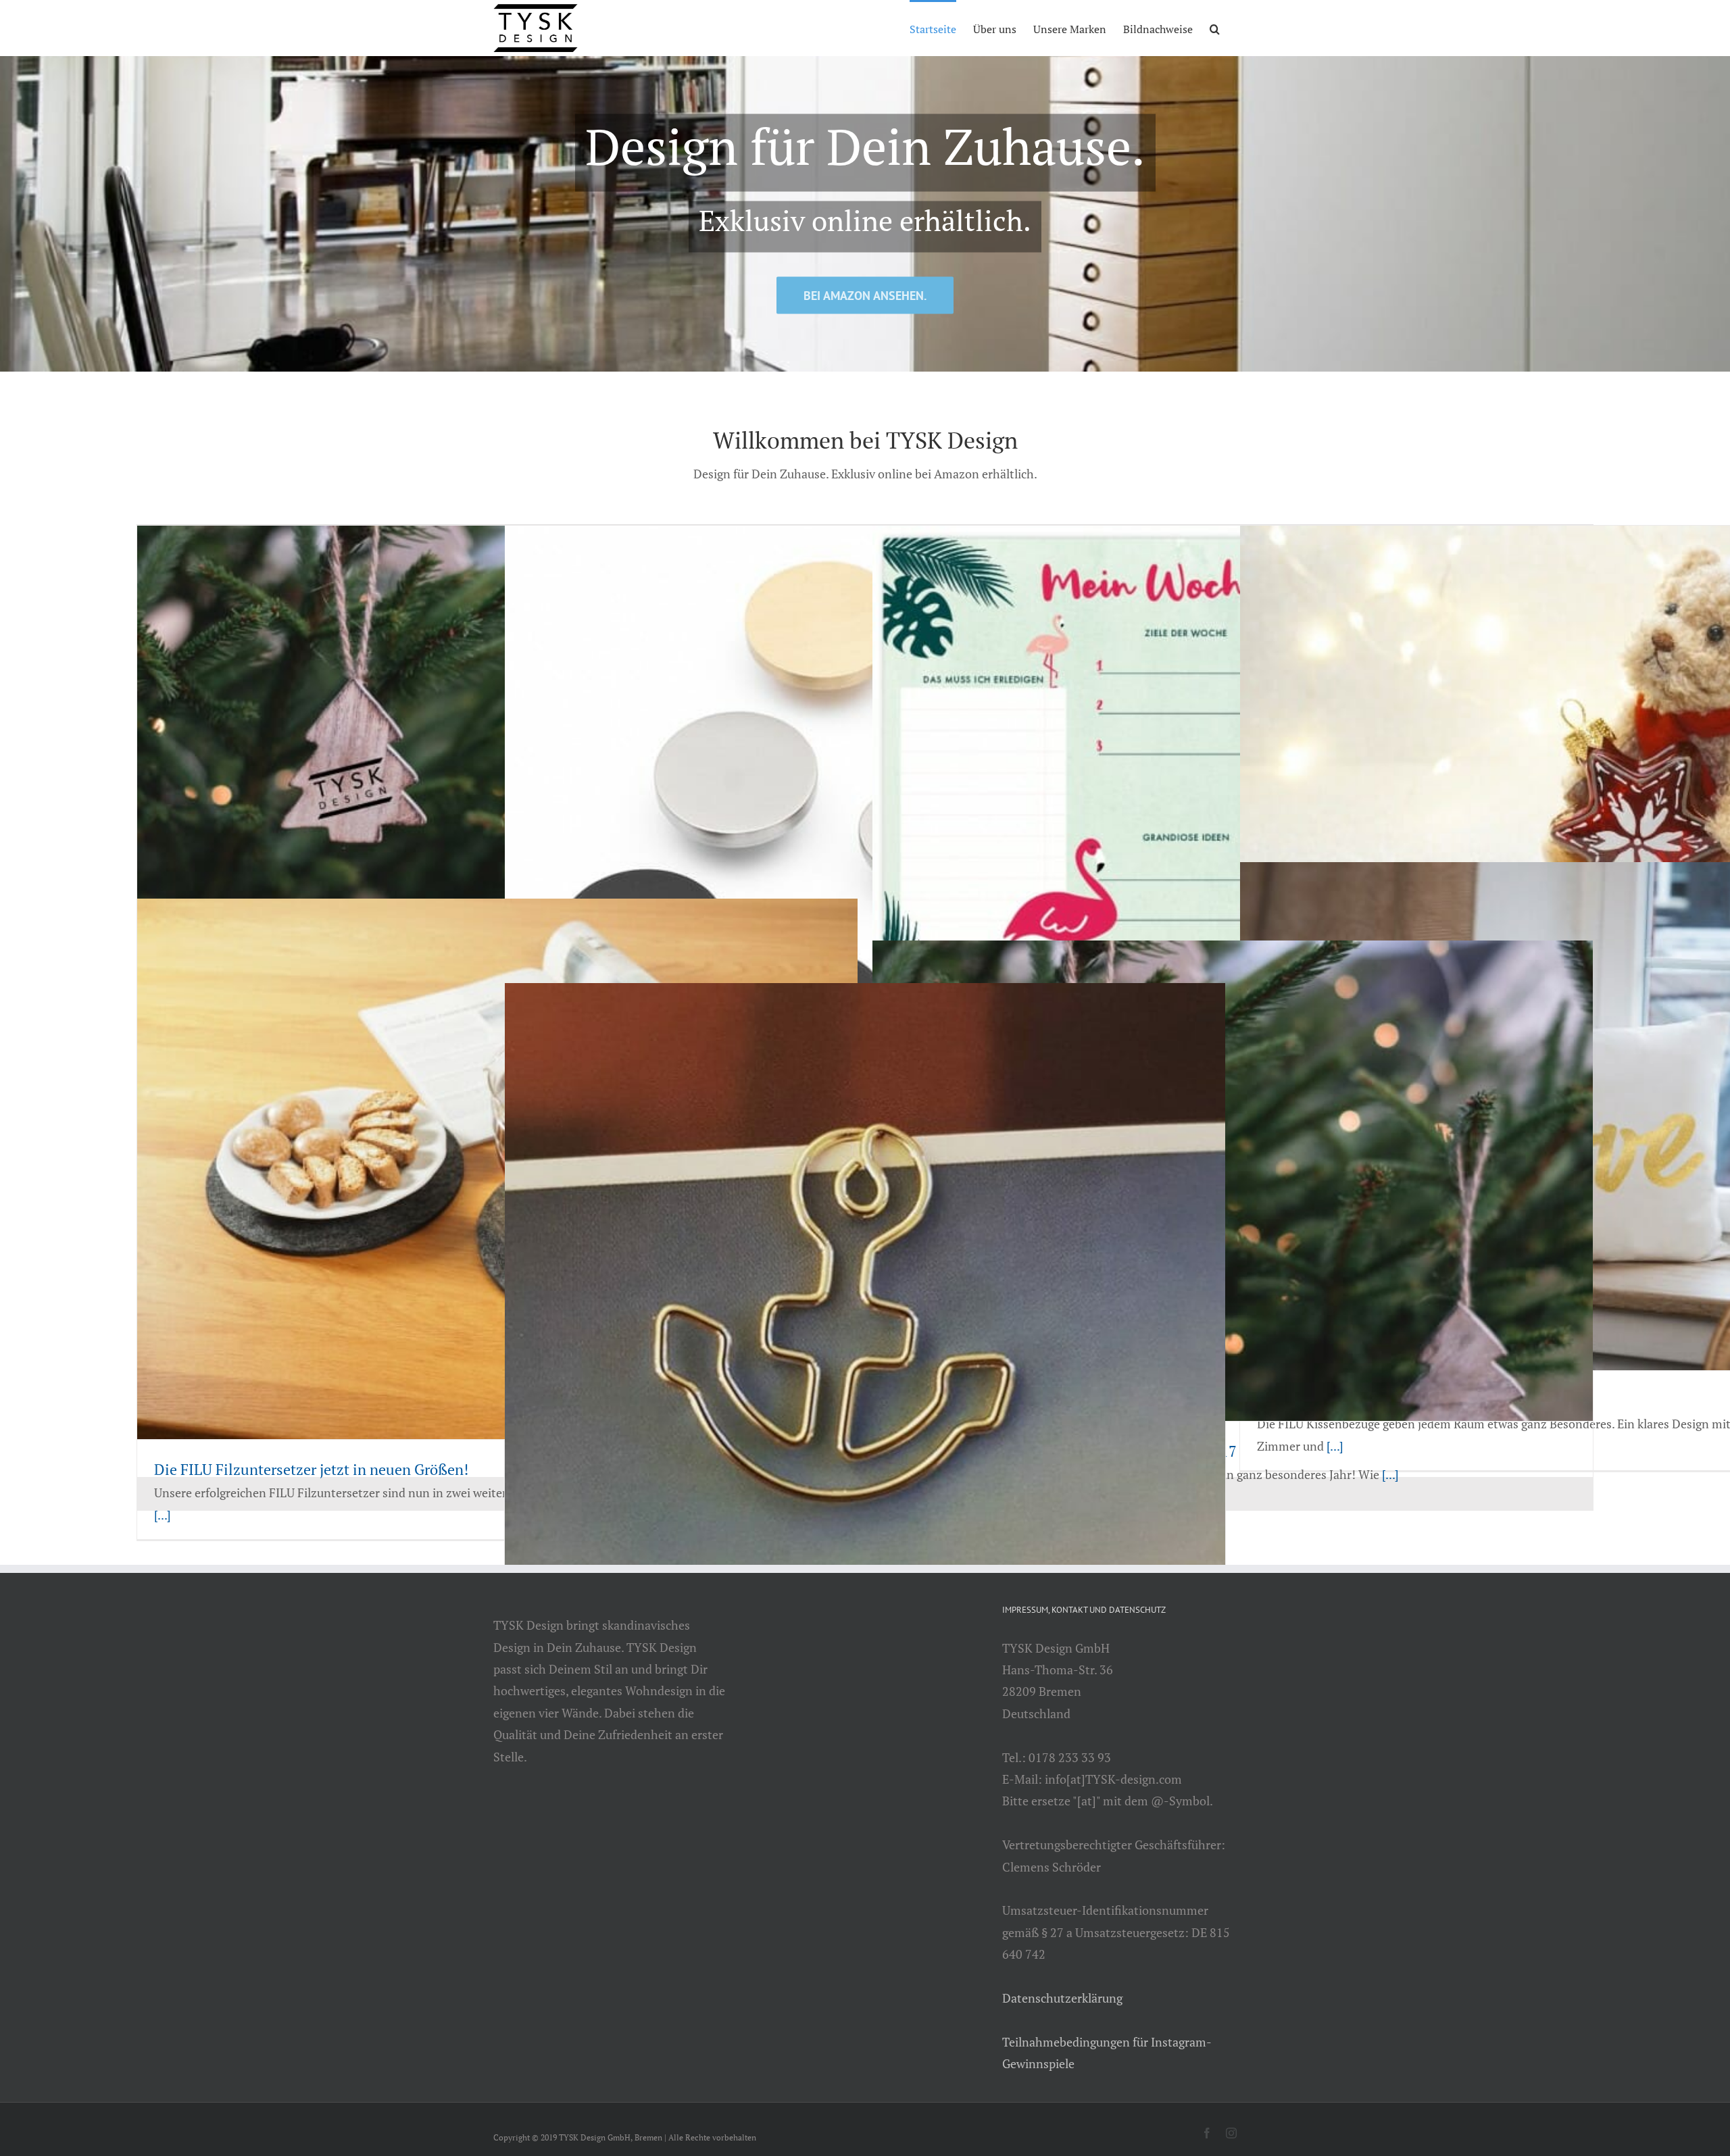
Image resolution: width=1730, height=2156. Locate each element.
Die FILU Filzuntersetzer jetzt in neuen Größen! (311, 1469)
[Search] (1215, 28)
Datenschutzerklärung (1062, 1998)
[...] (163, 1515)
